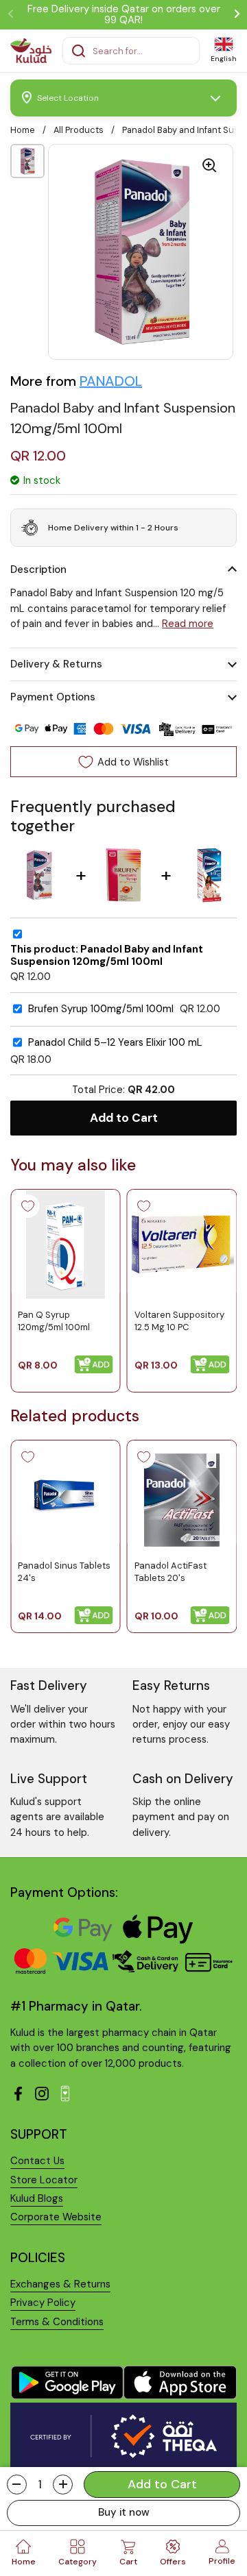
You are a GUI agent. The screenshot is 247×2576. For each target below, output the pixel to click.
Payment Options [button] (53, 697)
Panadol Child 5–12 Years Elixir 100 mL (115, 1043)
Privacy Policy (43, 2303)
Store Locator (44, 2180)
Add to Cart (124, 1118)
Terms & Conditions (57, 2322)
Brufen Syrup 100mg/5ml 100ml (101, 1009)
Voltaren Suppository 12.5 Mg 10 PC (179, 1320)
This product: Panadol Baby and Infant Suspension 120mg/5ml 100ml (107, 956)
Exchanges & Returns (60, 2284)
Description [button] (38, 569)
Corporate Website (56, 2217)
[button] (17, 2485)
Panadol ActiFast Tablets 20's (170, 1571)
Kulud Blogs (37, 2198)
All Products (79, 130)
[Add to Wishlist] (27, 1206)
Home (23, 130)
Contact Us (37, 2161)
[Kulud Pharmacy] (31, 51)
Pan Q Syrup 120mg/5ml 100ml (54, 1320)
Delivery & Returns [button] (56, 664)
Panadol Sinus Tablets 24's (64, 1571)
